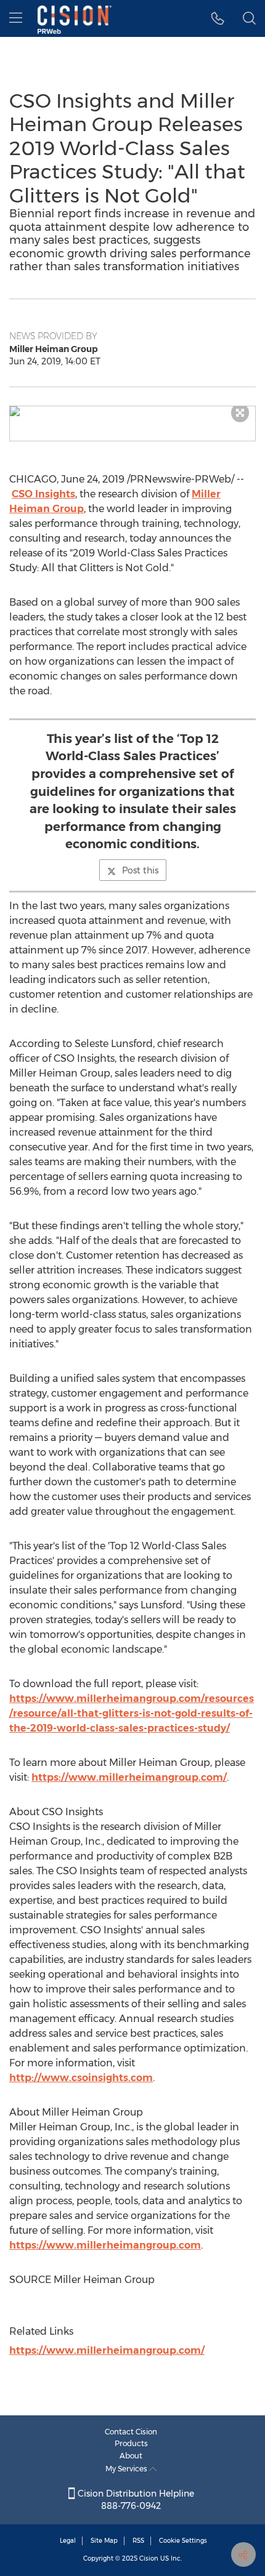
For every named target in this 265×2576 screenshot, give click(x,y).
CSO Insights (43, 494)
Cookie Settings (183, 2541)
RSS (138, 2541)
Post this (140, 870)
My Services (127, 2469)
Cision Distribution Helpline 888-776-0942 (135, 2500)
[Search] (249, 18)
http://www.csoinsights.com (81, 2078)
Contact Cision (131, 2432)
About (131, 2456)
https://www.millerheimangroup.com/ (129, 1777)
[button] (132, 411)
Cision (149, 2558)
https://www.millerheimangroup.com (105, 2245)
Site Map (104, 2541)
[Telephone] (218, 18)
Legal (68, 2541)
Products (131, 2443)
